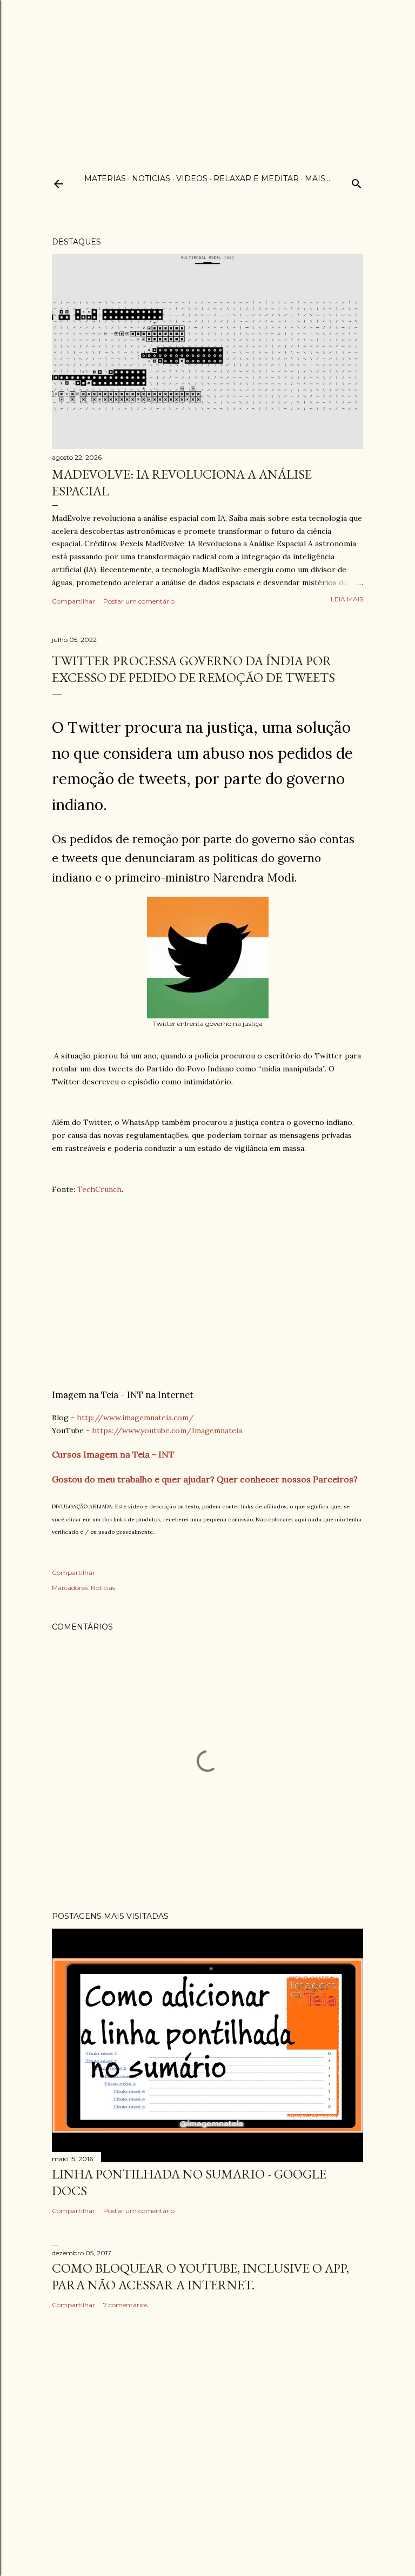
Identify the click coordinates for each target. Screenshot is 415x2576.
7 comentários (125, 2305)
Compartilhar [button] (73, 601)
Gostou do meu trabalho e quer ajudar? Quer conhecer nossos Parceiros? (205, 1479)
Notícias (103, 1588)
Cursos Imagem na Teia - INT (113, 1454)
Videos (192, 178)
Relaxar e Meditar (256, 178)
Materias (105, 178)
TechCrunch (99, 1189)
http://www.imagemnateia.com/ (135, 1418)
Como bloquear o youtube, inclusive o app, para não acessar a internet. (200, 2276)
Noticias (151, 178)
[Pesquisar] (357, 181)
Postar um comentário (139, 601)
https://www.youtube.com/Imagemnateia (167, 1431)
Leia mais (347, 599)
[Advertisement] (207, 76)
